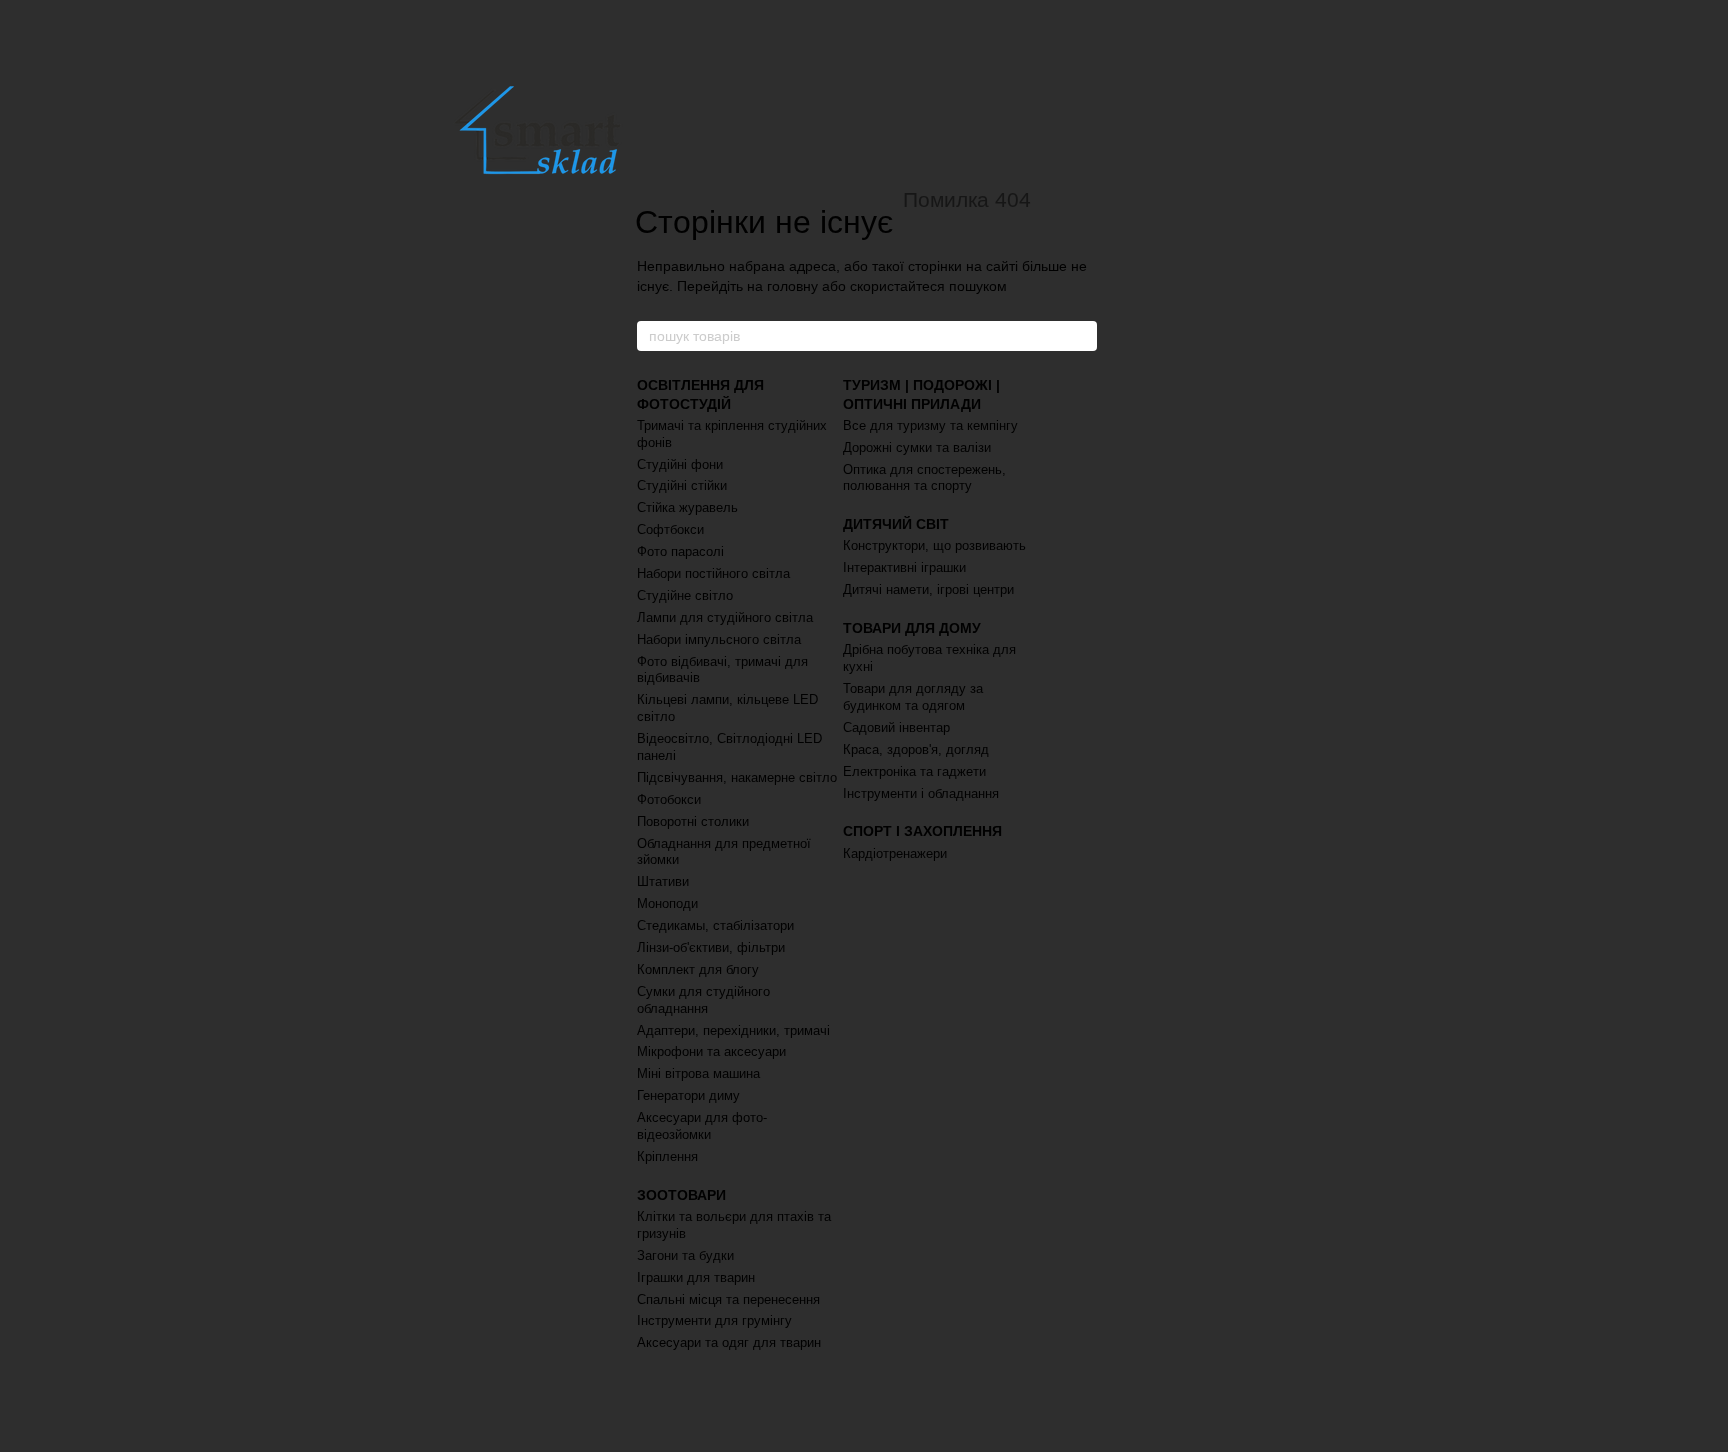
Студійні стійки (682, 485)
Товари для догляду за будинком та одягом (913, 697)
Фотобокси (669, 799)
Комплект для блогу (698, 969)
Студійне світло (685, 595)
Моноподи (667, 903)
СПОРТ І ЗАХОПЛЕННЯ (922, 831)
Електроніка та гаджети (914, 771)
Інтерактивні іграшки (904, 567)
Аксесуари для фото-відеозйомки (702, 1126)
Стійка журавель (687, 507)
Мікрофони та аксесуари (711, 1051)
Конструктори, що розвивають (934, 545)
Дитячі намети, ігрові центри (928, 589)
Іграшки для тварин (696, 1277)
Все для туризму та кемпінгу (930, 425)
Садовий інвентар (896, 727)
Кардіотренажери (895, 853)
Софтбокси (670, 529)
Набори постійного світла (713, 573)
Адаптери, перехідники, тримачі (733, 1030)
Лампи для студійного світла (725, 617)
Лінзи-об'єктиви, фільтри (711, 947)
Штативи (663, 881)
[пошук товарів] (1081, 336)
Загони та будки (685, 1255)
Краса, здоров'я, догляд (916, 749)
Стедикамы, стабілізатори (715, 925)
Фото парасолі (680, 551)
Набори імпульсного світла (719, 639)
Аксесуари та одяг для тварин (729, 1342)
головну (792, 286)
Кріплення (667, 1156)
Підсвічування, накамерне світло (737, 777)
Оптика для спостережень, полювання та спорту (924, 478)
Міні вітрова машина (698, 1073)
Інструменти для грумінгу (714, 1320)
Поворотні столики (693, 821)
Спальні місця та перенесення (728, 1299)
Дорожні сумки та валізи (917, 447)
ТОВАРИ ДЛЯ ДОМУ (912, 628)
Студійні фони (680, 464)
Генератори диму (688, 1095)
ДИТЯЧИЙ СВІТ (896, 524)
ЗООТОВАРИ (681, 1195)
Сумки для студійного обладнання (703, 1000)
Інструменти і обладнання (921, 793)
